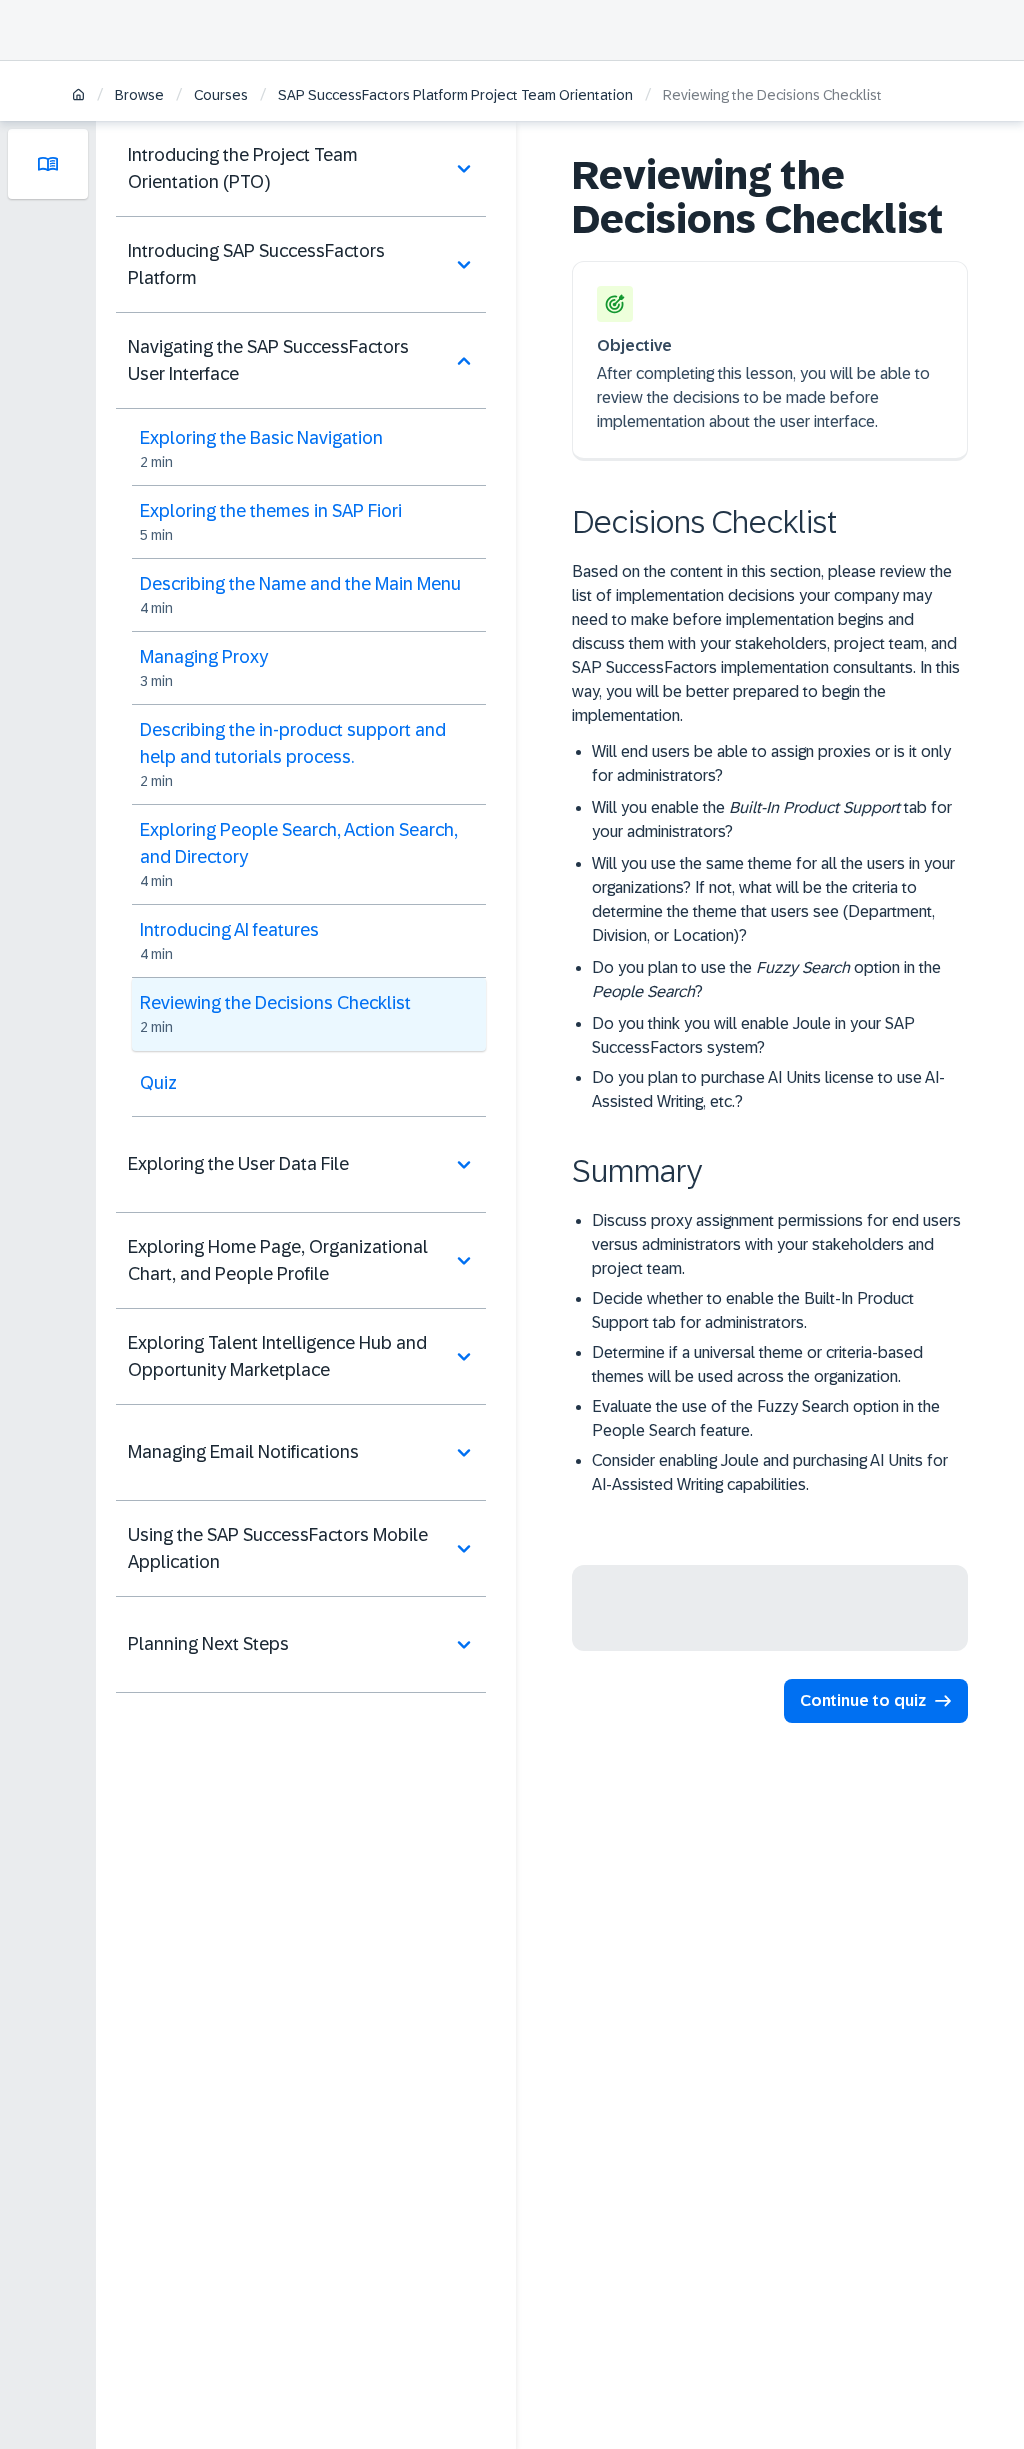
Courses (221, 95)
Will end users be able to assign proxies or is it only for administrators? (771, 763)
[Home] (78, 96)
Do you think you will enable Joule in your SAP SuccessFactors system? (753, 1035)
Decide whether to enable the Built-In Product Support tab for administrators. (753, 1310)
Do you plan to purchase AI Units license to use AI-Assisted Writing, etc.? (768, 1089)
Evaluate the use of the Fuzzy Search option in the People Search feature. (766, 1418)
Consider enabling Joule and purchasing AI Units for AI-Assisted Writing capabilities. (770, 1472)
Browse (139, 95)
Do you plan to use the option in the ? (766, 979)
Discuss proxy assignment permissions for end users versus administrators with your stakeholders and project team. (776, 1244)
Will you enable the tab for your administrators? (772, 819)
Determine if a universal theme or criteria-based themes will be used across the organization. (757, 1364)
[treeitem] (301, 169)
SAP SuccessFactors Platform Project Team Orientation (455, 95)
